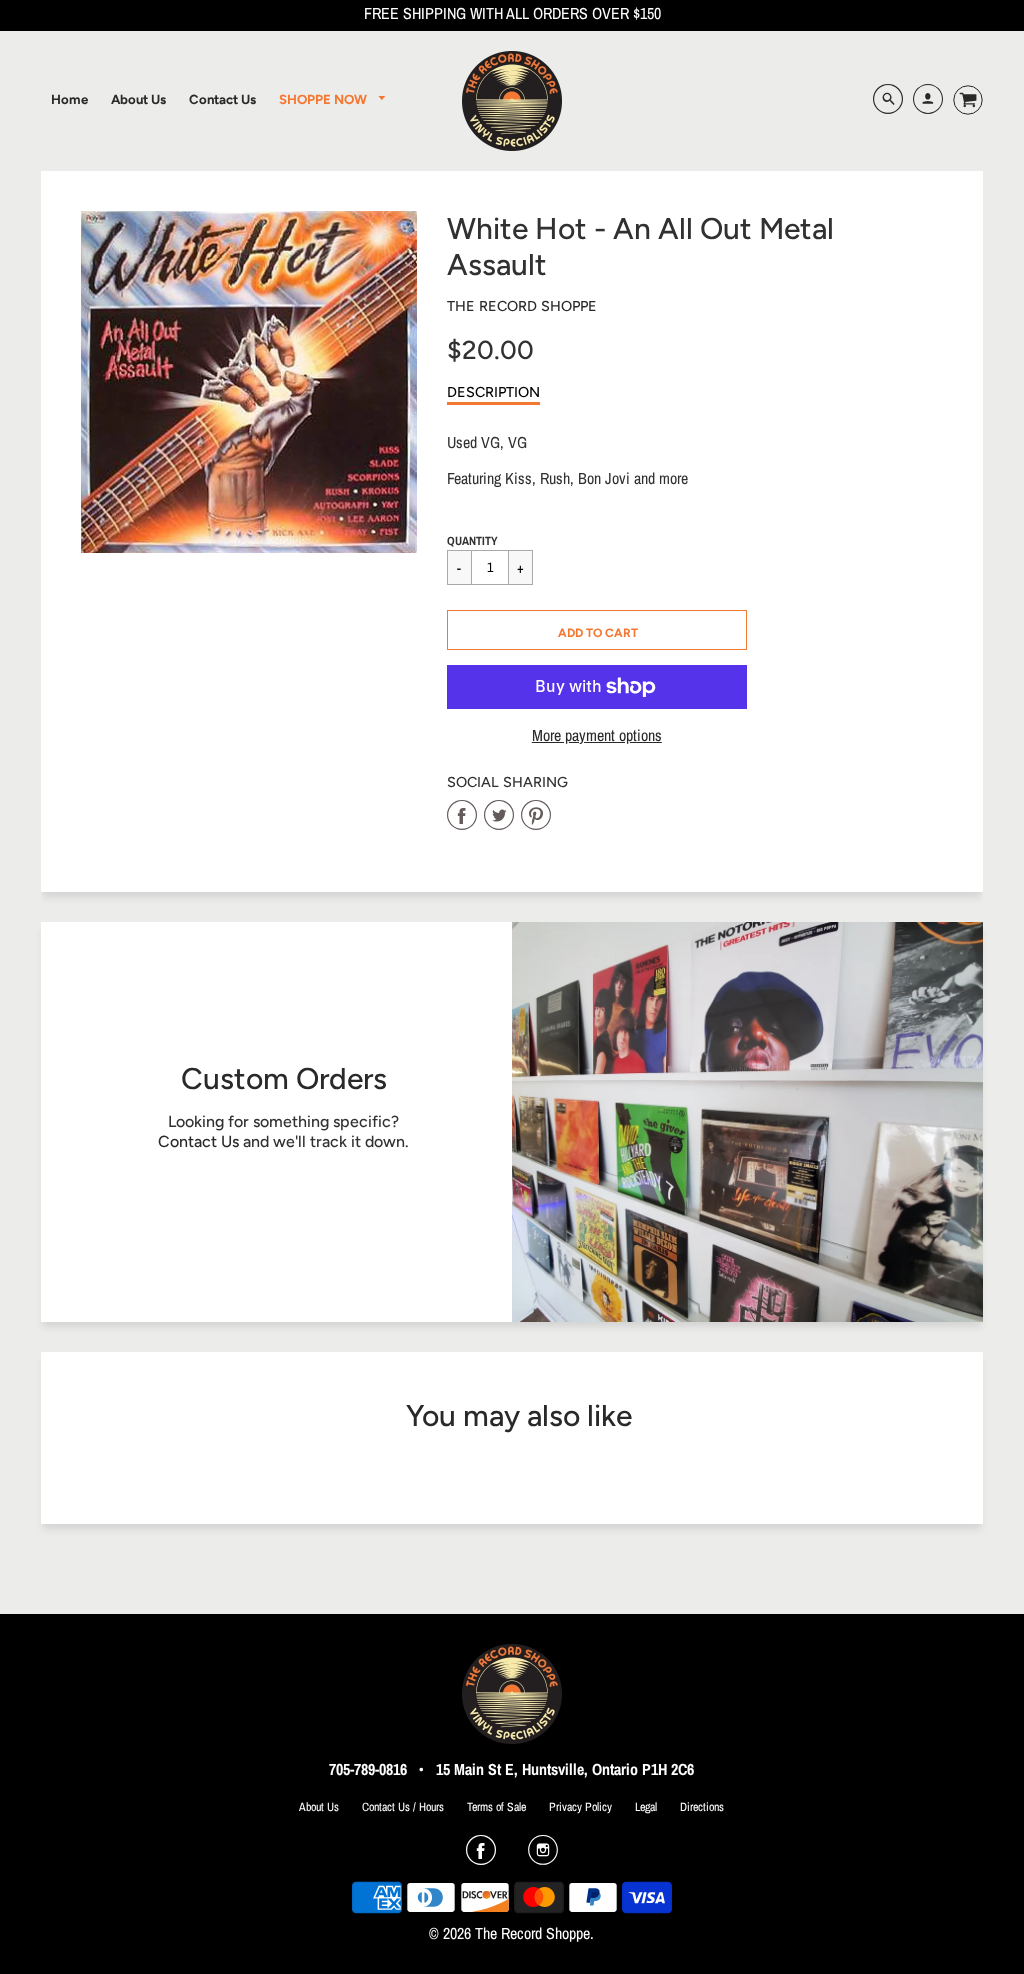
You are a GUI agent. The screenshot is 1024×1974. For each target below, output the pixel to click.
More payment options (597, 735)
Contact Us (198, 1141)
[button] (597, 630)
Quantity (472, 541)
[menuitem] (69, 99)
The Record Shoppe (522, 306)
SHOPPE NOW (324, 99)
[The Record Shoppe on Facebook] (481, 1857)
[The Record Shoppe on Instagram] (543, 1857)
